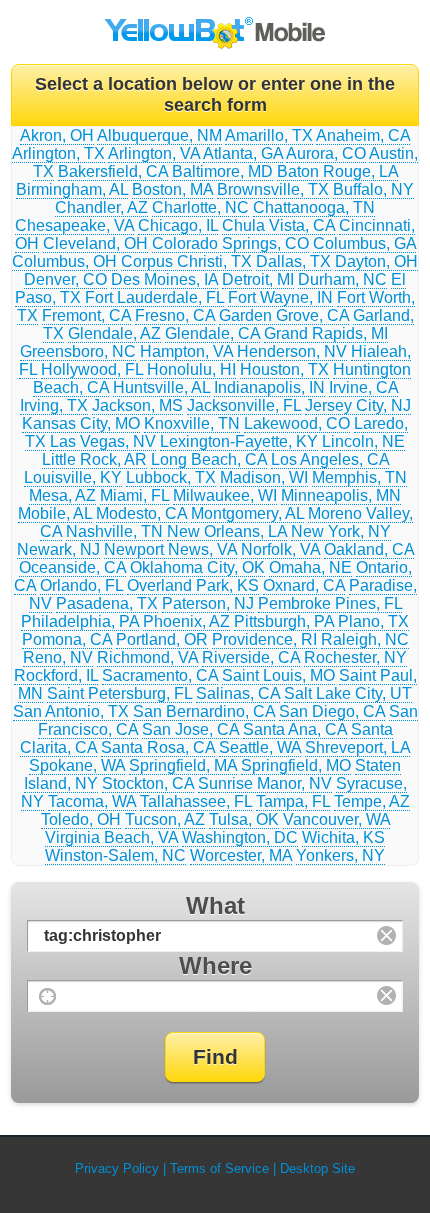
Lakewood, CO (297, 423)
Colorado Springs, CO (230, 243)
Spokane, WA (77, 765)
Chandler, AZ (101, 207)
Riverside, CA (251, 657)
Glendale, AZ (114, 333)
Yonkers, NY (340, 855)
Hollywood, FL (92, 369)
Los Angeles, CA (330, 459)
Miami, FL (134, 495)
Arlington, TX (58, 153)
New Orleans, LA (227, 531)
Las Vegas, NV (103, 441)
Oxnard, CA (304, 585)
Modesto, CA (141, 513)
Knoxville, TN (192, 423)
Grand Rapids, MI (326, 333)
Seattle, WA (260, 747)
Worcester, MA (241, 855)
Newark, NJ (58, 549)
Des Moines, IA (164, 279)
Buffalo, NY (373, 189)
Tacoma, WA (92, 801)
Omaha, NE (310, 567)
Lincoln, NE (363, 441)
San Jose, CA (190, 729)
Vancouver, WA (336, 819)
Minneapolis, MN (341, 495)
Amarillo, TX (269, 135)
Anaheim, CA (363, 135)
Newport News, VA (170, 549)
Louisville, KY (73, 477)
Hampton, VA (186, 351)
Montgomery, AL (247, 513)
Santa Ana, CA (295, 729)
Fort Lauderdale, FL (154, 297)
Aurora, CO (326, 153)
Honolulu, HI (191, 369)
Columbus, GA (364, 243)
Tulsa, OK (244, 819)
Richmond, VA (147, 657)
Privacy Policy (117, 1168)
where (215, 965)
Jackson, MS (137, 405)
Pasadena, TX (107, 603)
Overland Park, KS (193, 585)
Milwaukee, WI (225, 495)
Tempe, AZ (372, 801)
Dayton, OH (376, 261)
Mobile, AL (55, 513)
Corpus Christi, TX (186, 261)
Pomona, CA (67, 639)
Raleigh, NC (365, 639)
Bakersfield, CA (113, 171)
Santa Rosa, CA (158, 747)
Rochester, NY (355, 657)
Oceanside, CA (72, 567)
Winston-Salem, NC (115, 855)
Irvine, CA (363, 387)
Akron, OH (57, 135)
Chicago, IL (178, 225)
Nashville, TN (114, 531)
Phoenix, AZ (186, 621)
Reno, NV (58, 657)
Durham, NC (342, 279)
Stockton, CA (148, 783)
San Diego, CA (332, 711)
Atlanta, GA (243, 153)
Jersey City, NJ (358, 405)
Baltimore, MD (222, 171)
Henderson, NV (292, 351)
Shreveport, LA (357, 747)
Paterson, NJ (208, 603)
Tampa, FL (293, 801)
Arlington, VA (154, 153)
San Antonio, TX (71, 711)
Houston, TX (284, 369)
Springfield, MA (183, 765)
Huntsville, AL (161, 387)
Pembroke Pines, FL (330, 603)
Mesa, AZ (62, 495)
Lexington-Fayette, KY (239, 441)
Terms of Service (219, 1168)
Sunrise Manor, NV (265, 783)
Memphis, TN (359, 477)
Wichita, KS (343, 837)
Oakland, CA (369, 549)
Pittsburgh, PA (284, 621)
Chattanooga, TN (314, 207)
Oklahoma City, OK (197, 567)
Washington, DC (240, 837)
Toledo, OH (81, 819)
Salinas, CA (238, 693)
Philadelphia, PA (80, 621)
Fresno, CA (175, 315)
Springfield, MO (296, 765)
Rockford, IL (56, 675)
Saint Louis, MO (278, 675)
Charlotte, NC (200, 207)
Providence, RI (264, 639)
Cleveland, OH (95, 243)
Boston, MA (172, 189)
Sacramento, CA (160, 675)
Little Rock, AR (94, 459)
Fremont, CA (86, 315)
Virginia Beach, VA (111, 837)
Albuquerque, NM (159, 135)
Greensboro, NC (78, 351)
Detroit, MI (258, 279)
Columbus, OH (64, 261)
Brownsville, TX (273, 189)
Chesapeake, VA (74, 225)
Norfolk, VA (280, 549)
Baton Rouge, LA (337, 171)
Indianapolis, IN (269, 387)
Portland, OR (162, 639)
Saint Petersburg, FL (119, 693)
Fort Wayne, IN (280, 297)
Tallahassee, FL (196, 801)
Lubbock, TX (171, 477)
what (215, 905)
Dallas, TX (293, 261)
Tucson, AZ (165, 819)
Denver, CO (65, 279)
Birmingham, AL (72, 189)
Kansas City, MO (81, 423)
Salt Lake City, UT (348, 693)
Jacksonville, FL (244, 405)
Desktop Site (317, 1168)
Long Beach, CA (209, 459)
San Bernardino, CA (204, 711)
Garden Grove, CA (284, 315)
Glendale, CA (212, 333)
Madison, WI (264, 477)
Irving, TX (54, 405)
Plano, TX (373, 621)
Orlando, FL (81, 585)
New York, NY (341, 531)
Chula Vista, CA (278, 225)
